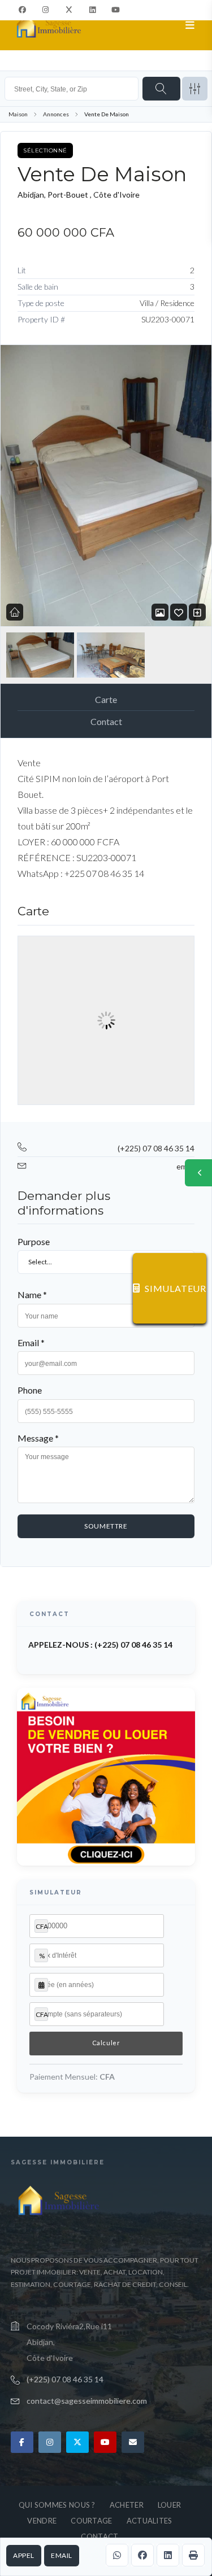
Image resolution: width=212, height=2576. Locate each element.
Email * (31, 1342)
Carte (106, 699)
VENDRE (42, 2521)
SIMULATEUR (176, 1288)
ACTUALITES (150, 2521)
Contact (106, 721)
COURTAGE (91, 2521)
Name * (32, 1294)
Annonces (56, 114)
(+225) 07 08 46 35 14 (156, 1148)
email (62, 2555)
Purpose (34, 1241)
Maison (18, 114)
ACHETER (127, 2505)
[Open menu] (190, 25)
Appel (24, 2555)
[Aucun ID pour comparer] (197, 612)
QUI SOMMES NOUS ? (57, 2505)
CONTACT (99, 2536)
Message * (38, 1438)
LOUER (170, 2505)
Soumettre (106, 1526)
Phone (30, 1390)
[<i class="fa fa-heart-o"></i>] (179, 612)
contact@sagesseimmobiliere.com (87, 2401)
